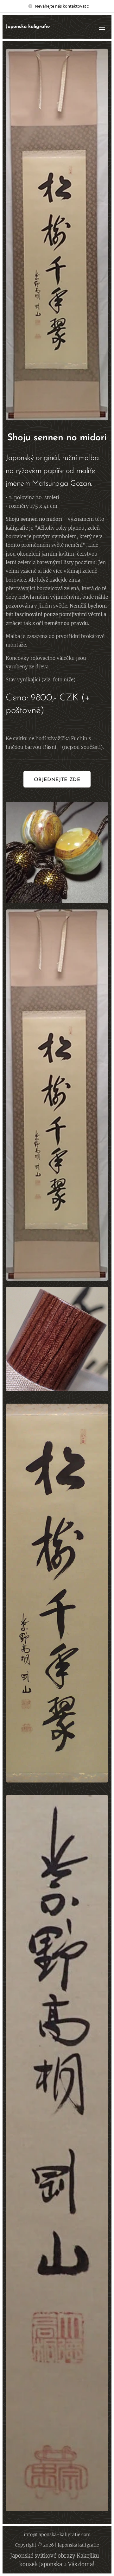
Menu (102, 27)
